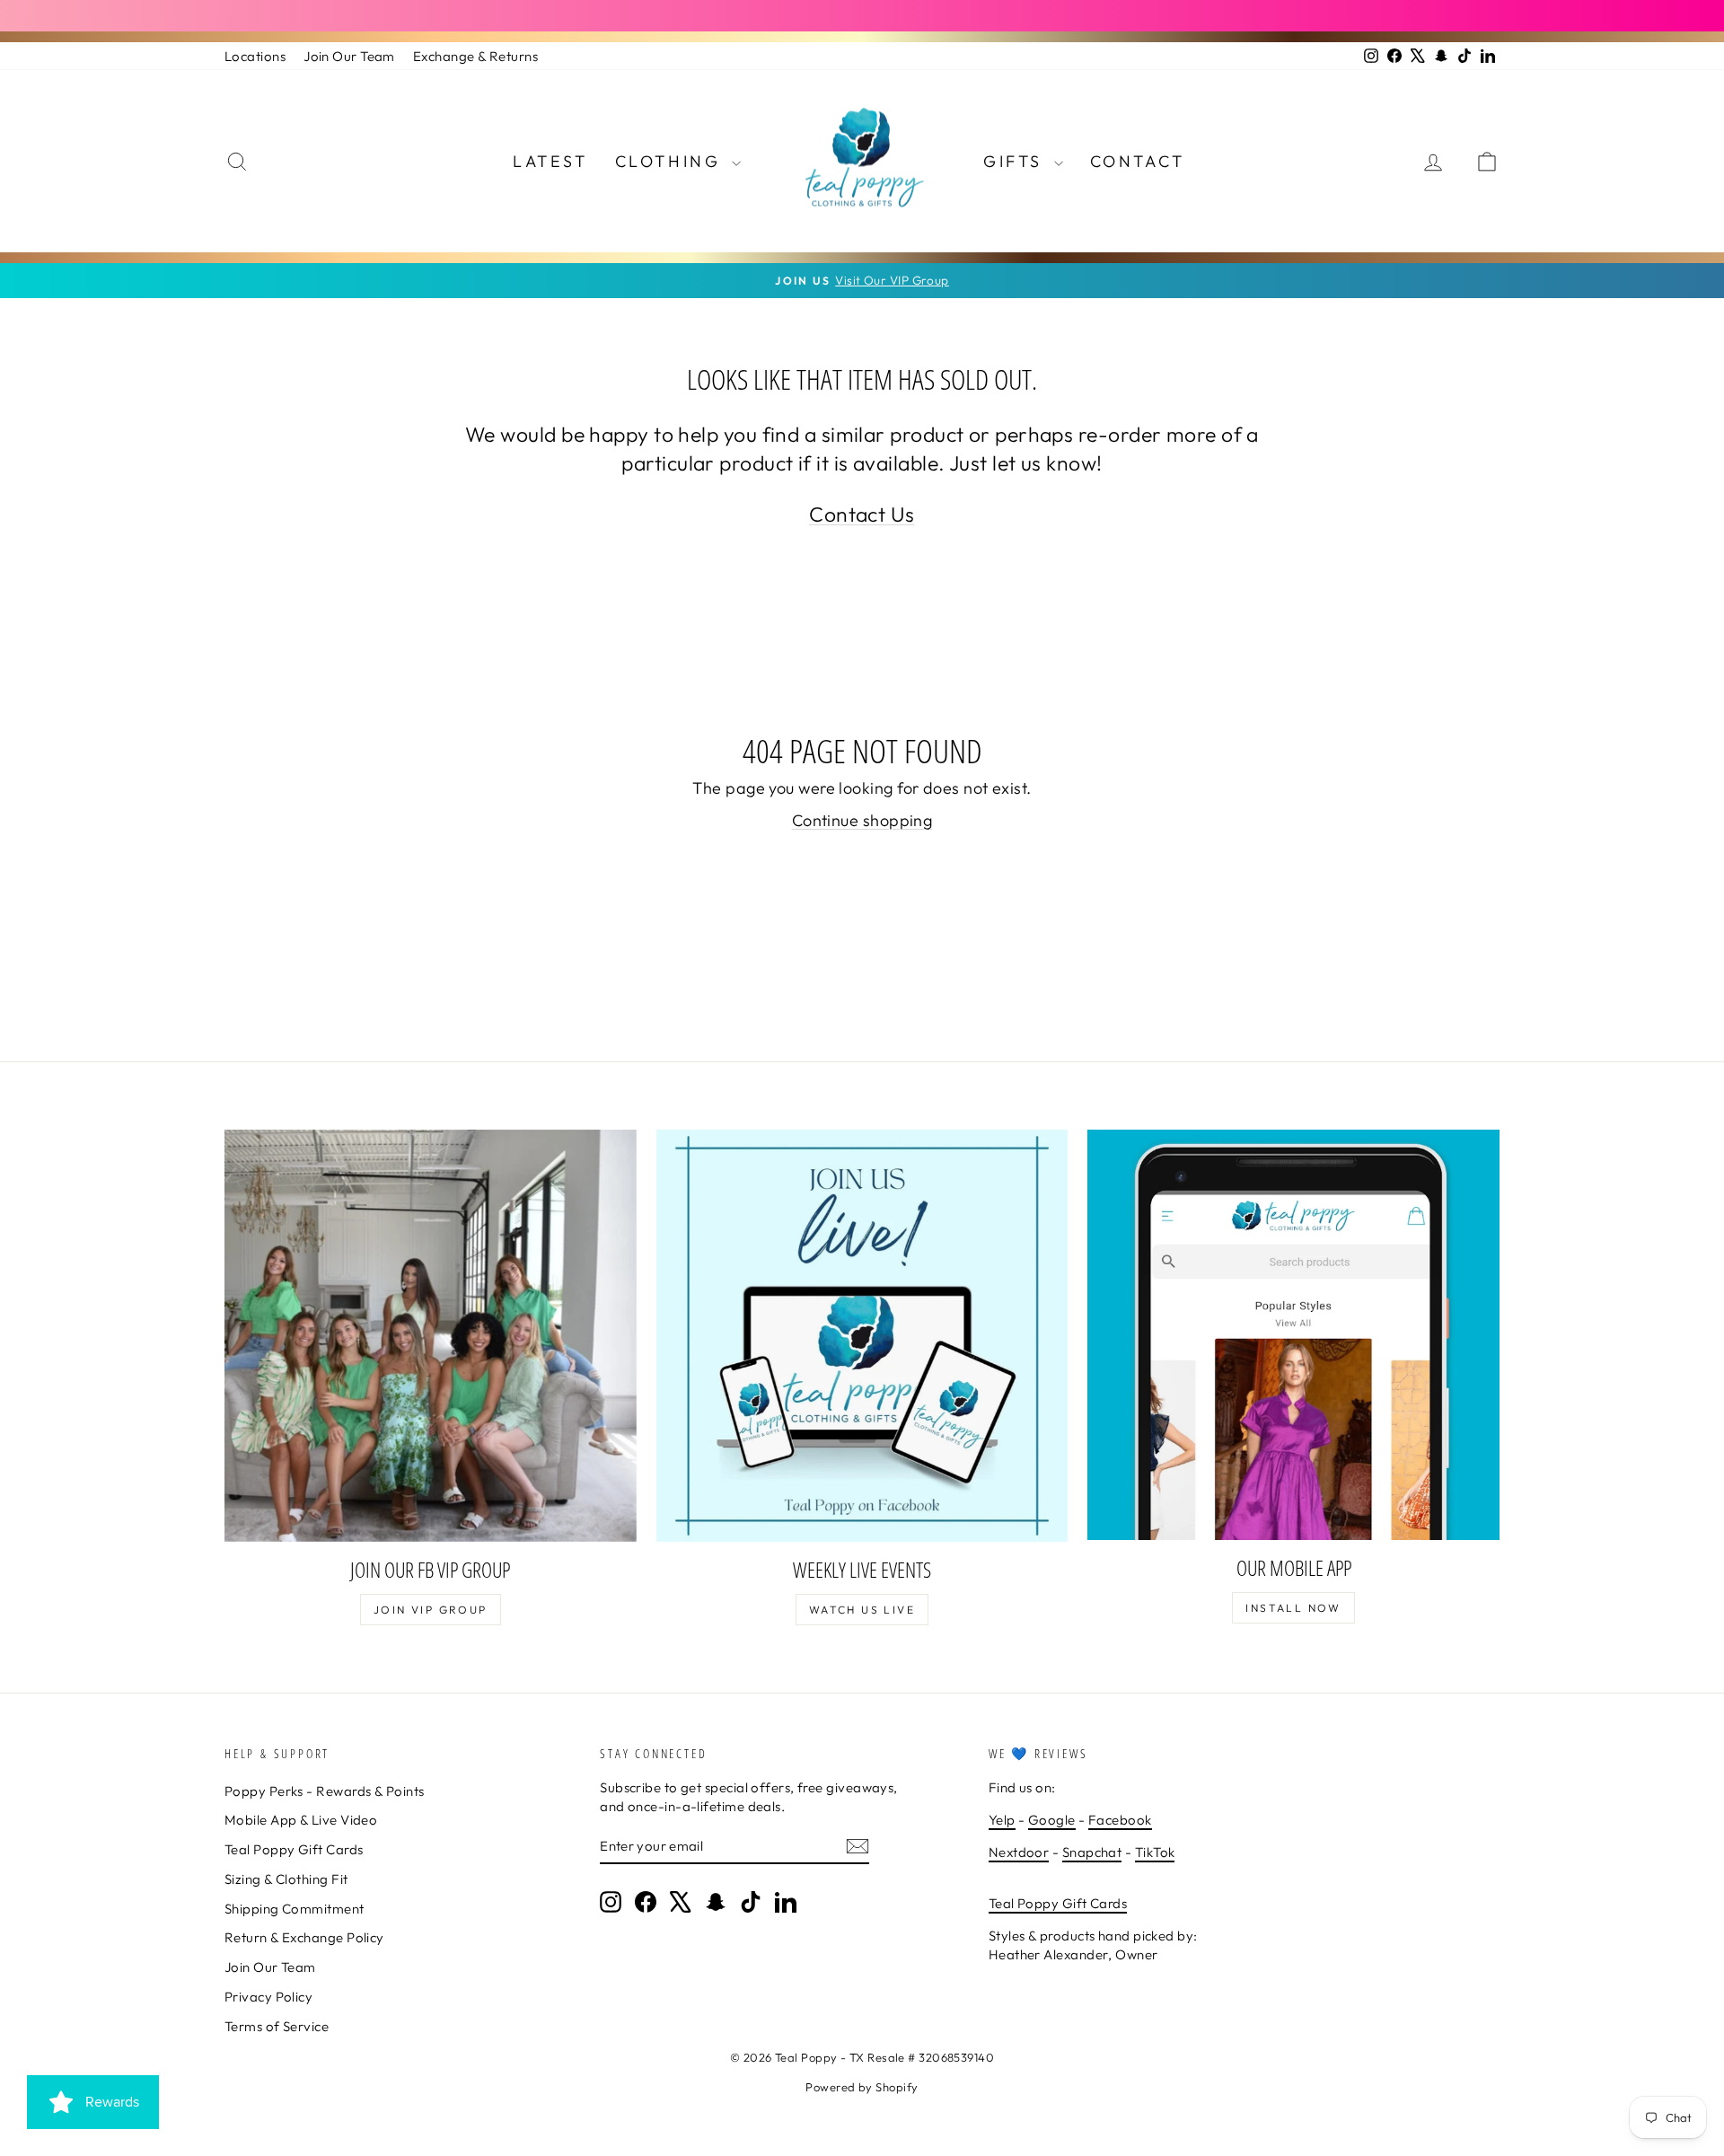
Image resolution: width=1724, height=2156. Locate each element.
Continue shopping (862, 820)
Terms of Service (277, 2026)
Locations (255, 56)
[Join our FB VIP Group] (431, 1336)
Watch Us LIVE (862, 1610)
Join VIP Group (431, 1610)
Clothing (671, 161)
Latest (550, 161)
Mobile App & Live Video (301, 1820)
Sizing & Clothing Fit (286, 1879)
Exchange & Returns (475, 56)
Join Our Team (349, 56)
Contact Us (862, 514)
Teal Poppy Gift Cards (294, 1849)
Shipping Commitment (295, 1909)
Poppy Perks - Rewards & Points (325, 1791)
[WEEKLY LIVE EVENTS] (862, 1336)
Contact (1138, 161)
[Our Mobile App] (1293, 1335)
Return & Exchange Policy (304, 1937)
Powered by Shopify (862, 2087)
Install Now (1293, 1608)
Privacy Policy (268, 1997)
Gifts (1016, 161)
